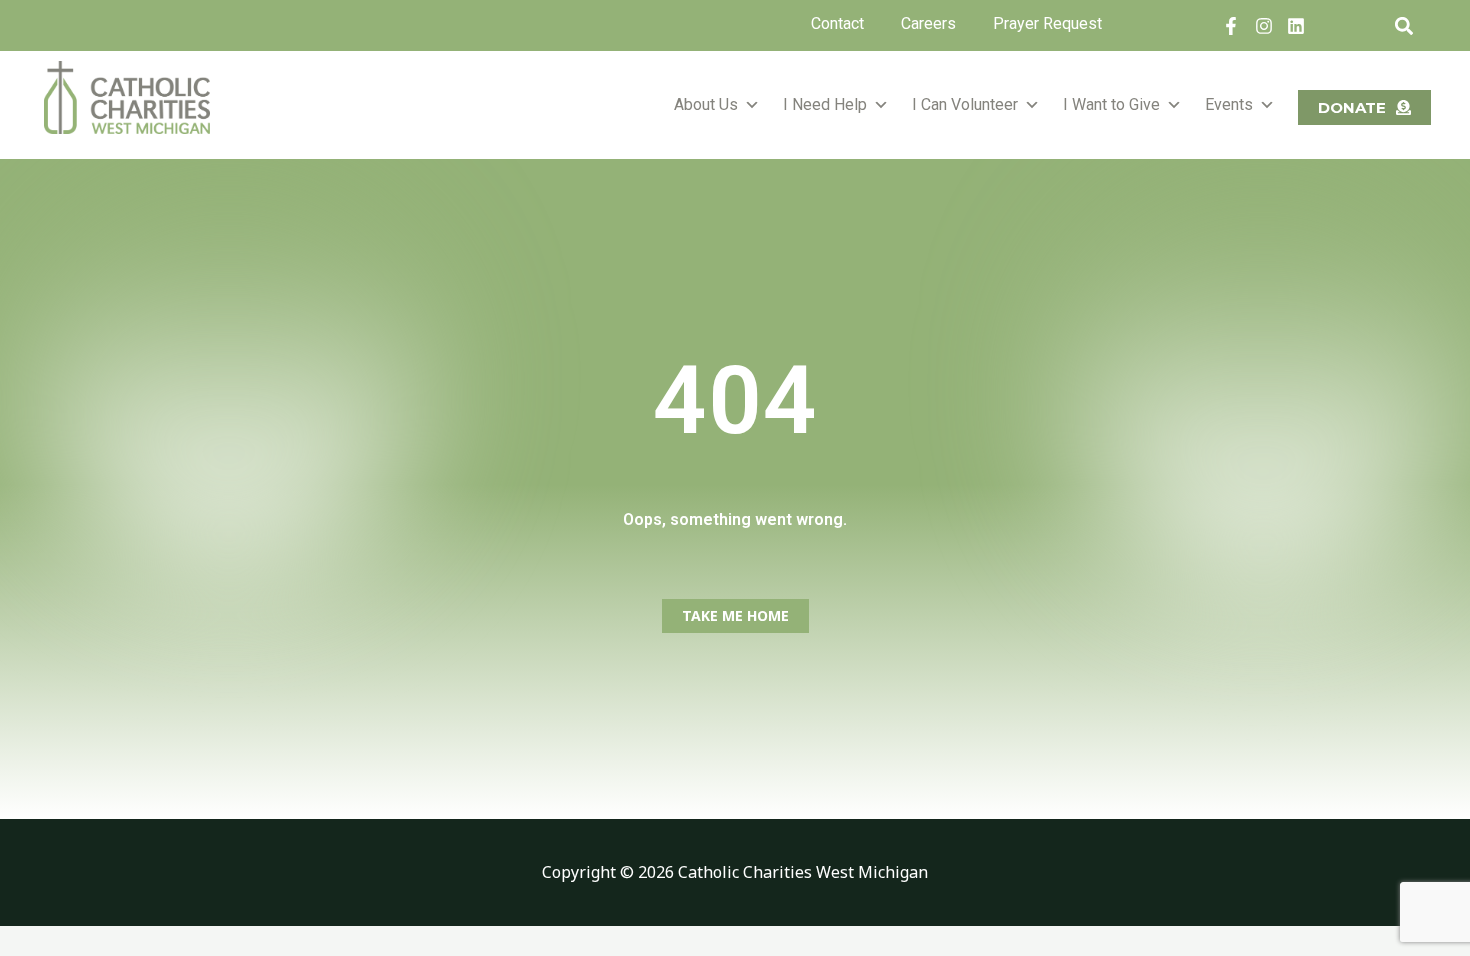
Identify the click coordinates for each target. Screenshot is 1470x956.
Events (1229, 104)
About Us (706, 104)
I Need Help (825, 104)
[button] (1403, 25)
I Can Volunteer (965, 104)
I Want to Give (1111, 104)
